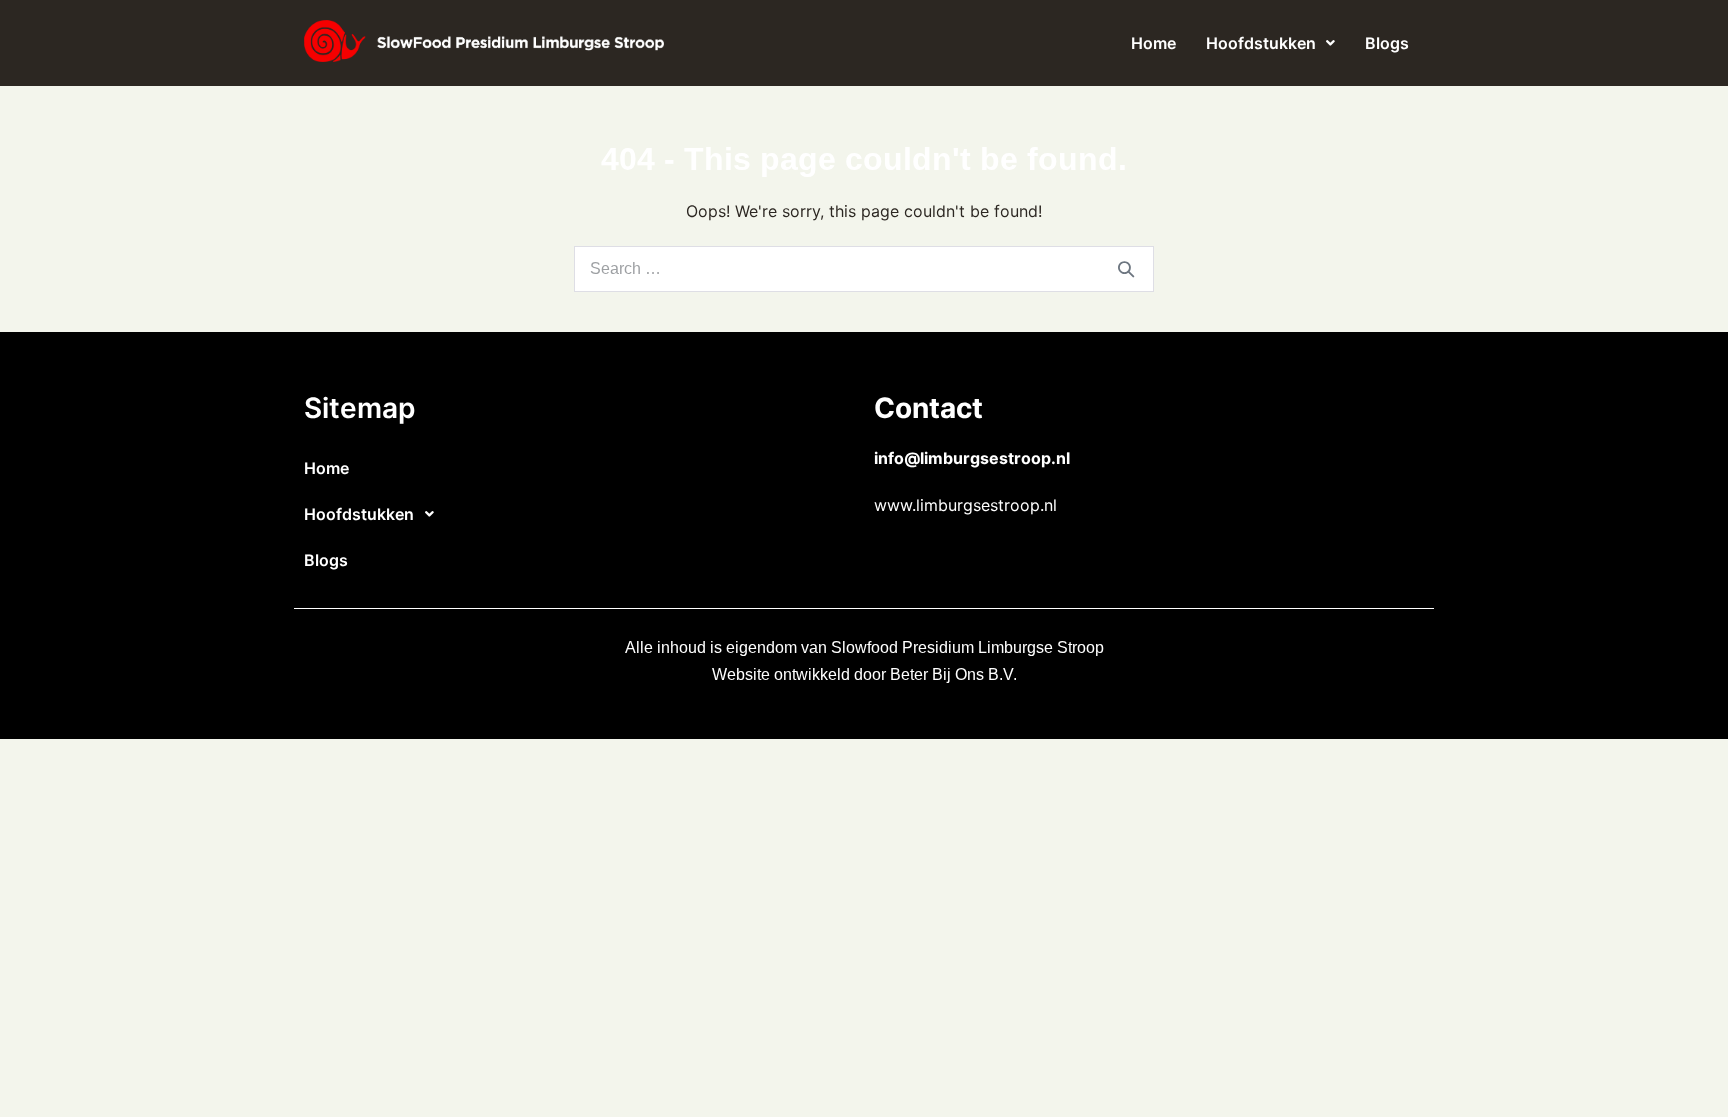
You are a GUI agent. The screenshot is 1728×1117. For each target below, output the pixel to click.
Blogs (1387, 43)
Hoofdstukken (1261, 43)
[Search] (1126, 269)
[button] (1270, 43)
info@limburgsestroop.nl (972, 458)
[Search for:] (864, 268)
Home (1153, 43)
